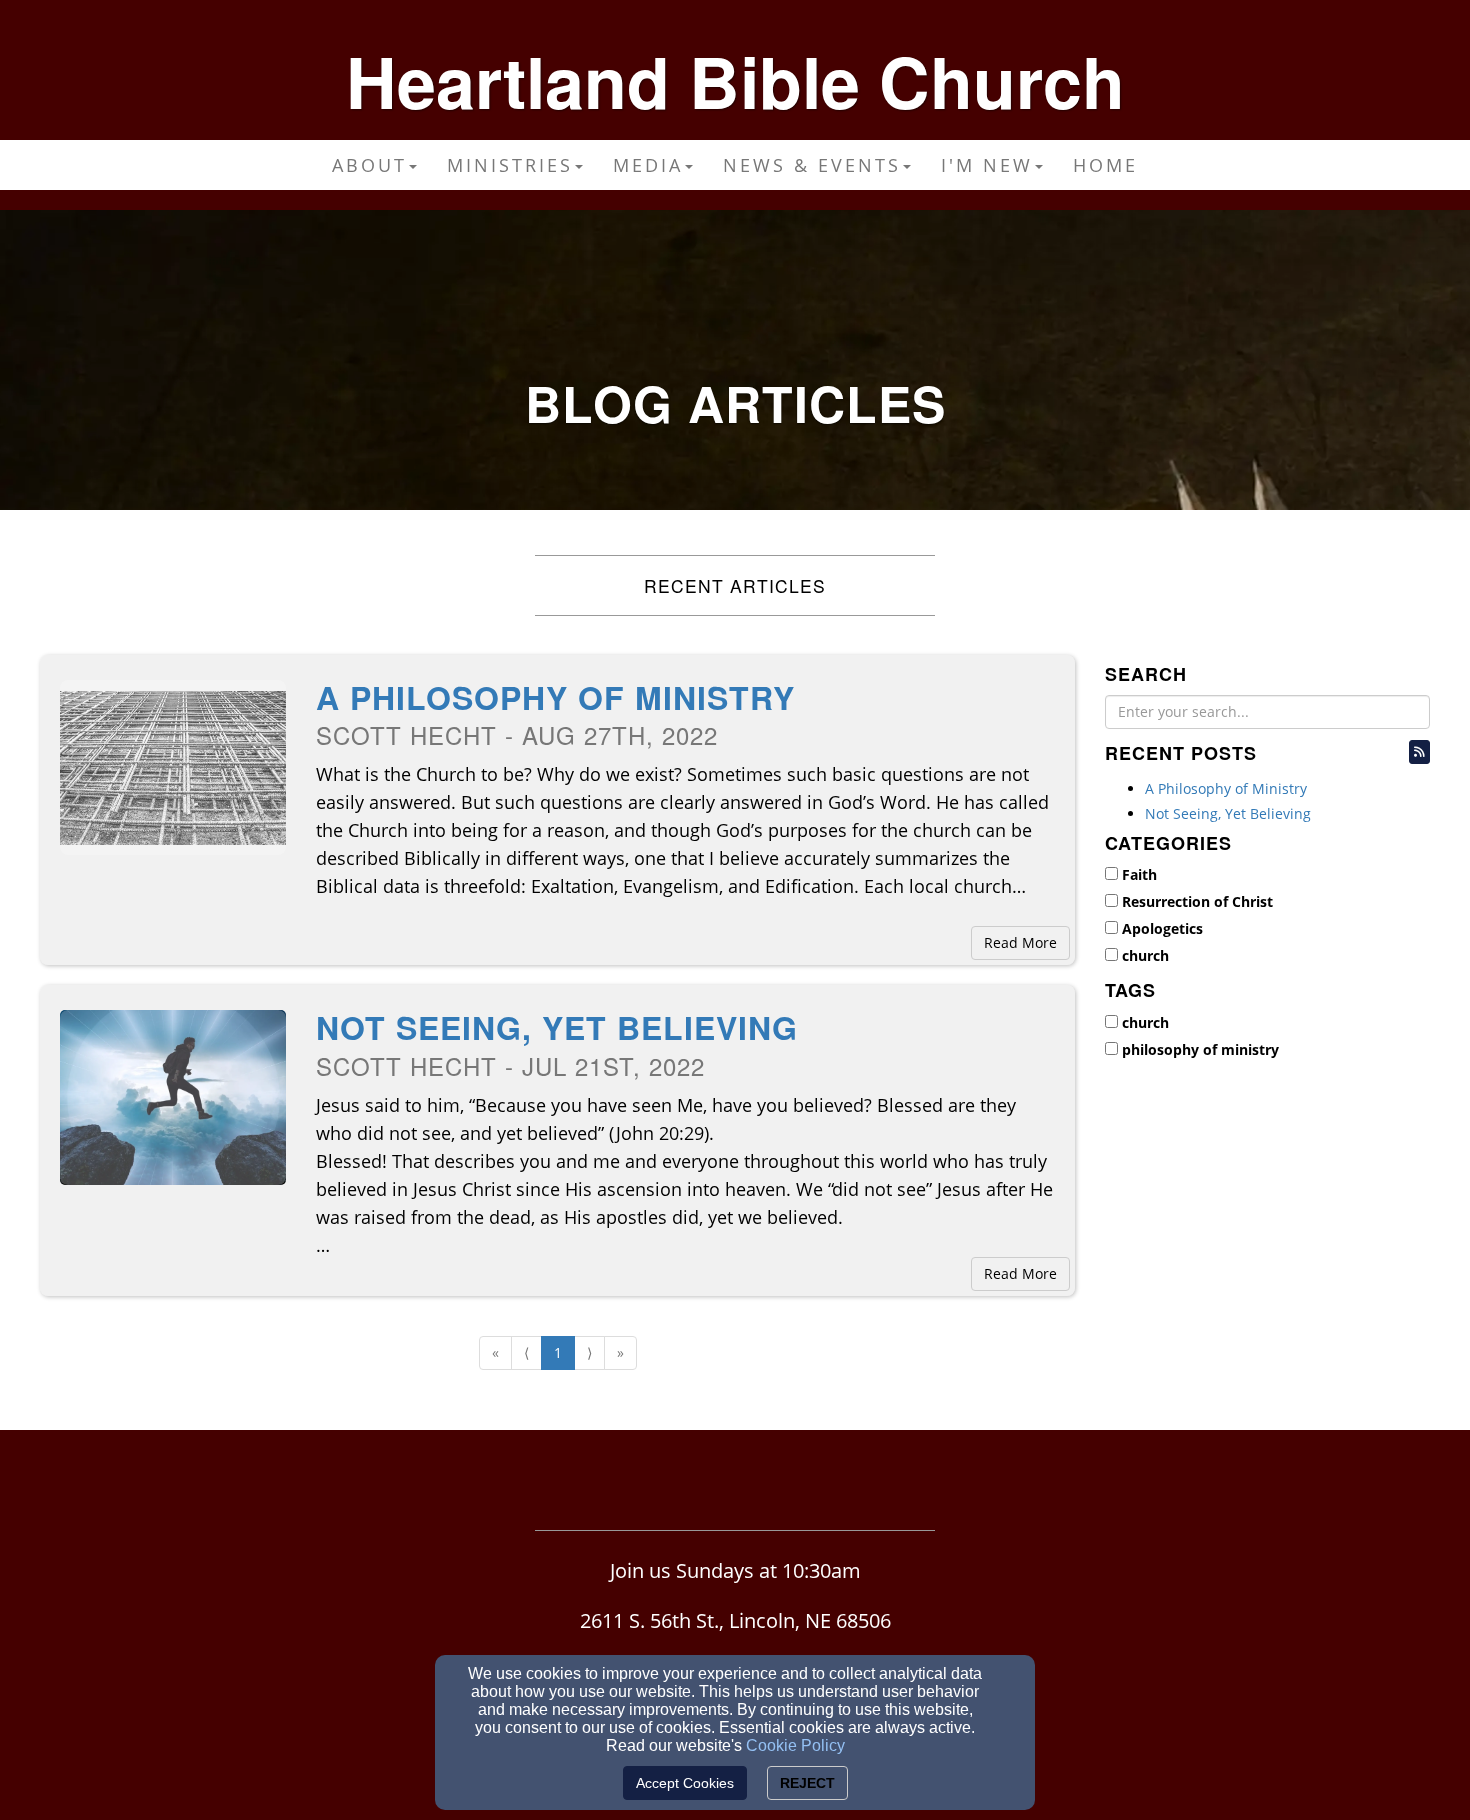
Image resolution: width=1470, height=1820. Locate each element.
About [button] (369, 165)
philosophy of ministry (1200, 1049)
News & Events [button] (812, 165)
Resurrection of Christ (1197, 901)
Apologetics (1162, 928)
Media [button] (648, 165)
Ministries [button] (510, 165)
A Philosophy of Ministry (555, 697)
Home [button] (1105, 165)
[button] (1419, 752)
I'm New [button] (987, 165)
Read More (1020, 942)
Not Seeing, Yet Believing (557, 1027)
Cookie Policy (795, 1745)
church (1145, 955)
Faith (1139, 874)
